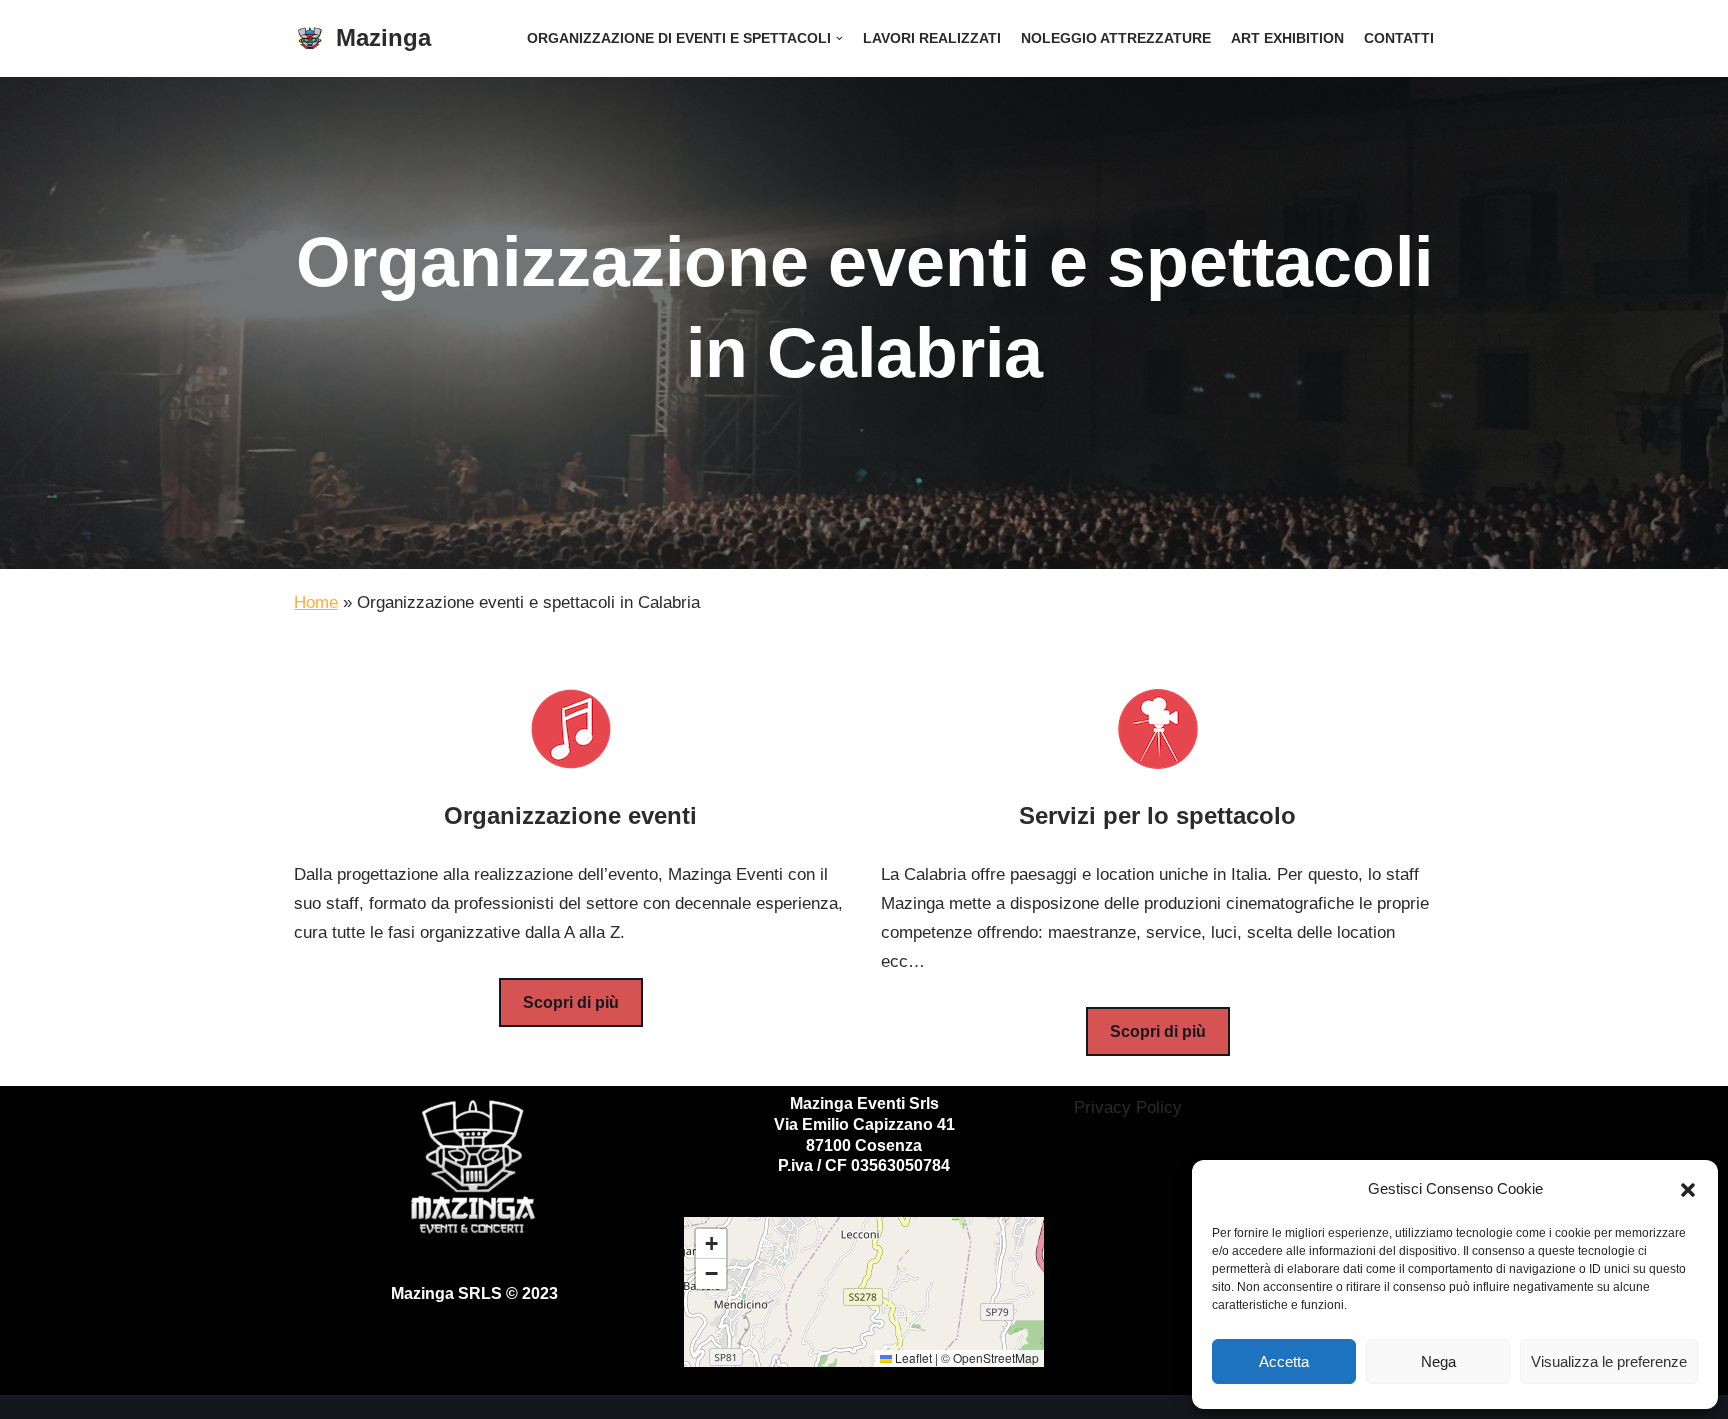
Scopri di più (571, 1002)
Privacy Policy (1128, 1107)
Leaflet (912, 1357)
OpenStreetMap (996, 1357)
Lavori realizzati (932, 38)
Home (316, 602)
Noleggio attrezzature (1116, 38)
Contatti (1399, 38)
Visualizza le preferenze (1609, 1361)
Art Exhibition (1287, 38)
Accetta (1284, 1361)
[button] (1688, 1190)
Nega (1438, 1361)
